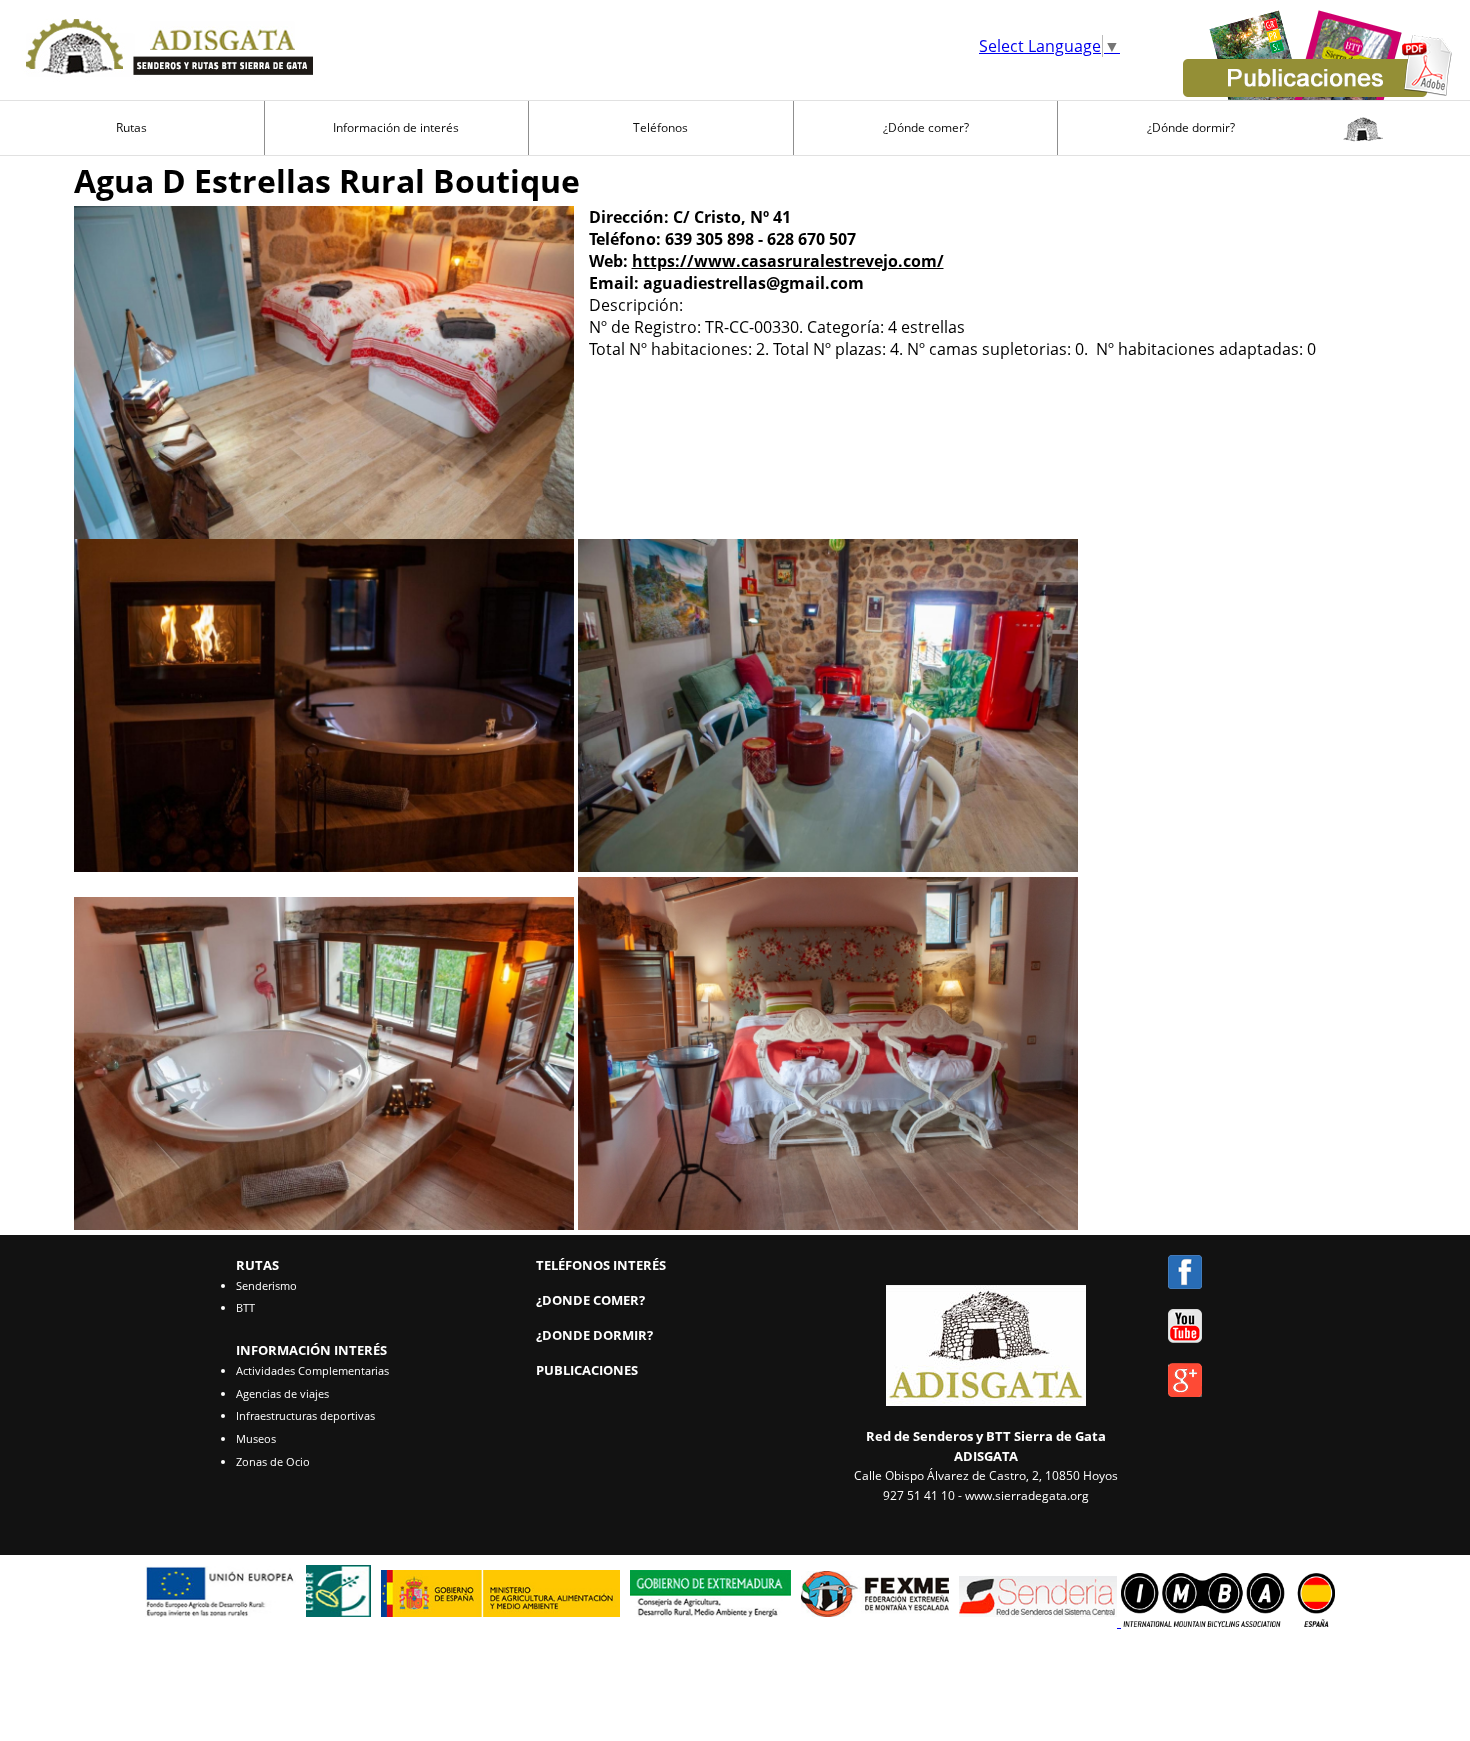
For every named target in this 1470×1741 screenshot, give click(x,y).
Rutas (131, 127)
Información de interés (396, 127)
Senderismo (266, 1285)
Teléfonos (660, 127)
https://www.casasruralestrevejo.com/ (788, 261)
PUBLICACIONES (587, 1370)
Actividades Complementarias (312, 1370)
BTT (245, 1307)
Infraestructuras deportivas (305, 1415)
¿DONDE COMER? (590, 1300)
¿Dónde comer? (926, 127)
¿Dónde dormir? (1191, 127)
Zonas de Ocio (273, 1461)
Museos (256, 1438)
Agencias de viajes (282, 1393)
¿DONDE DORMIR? (594, 1335)
